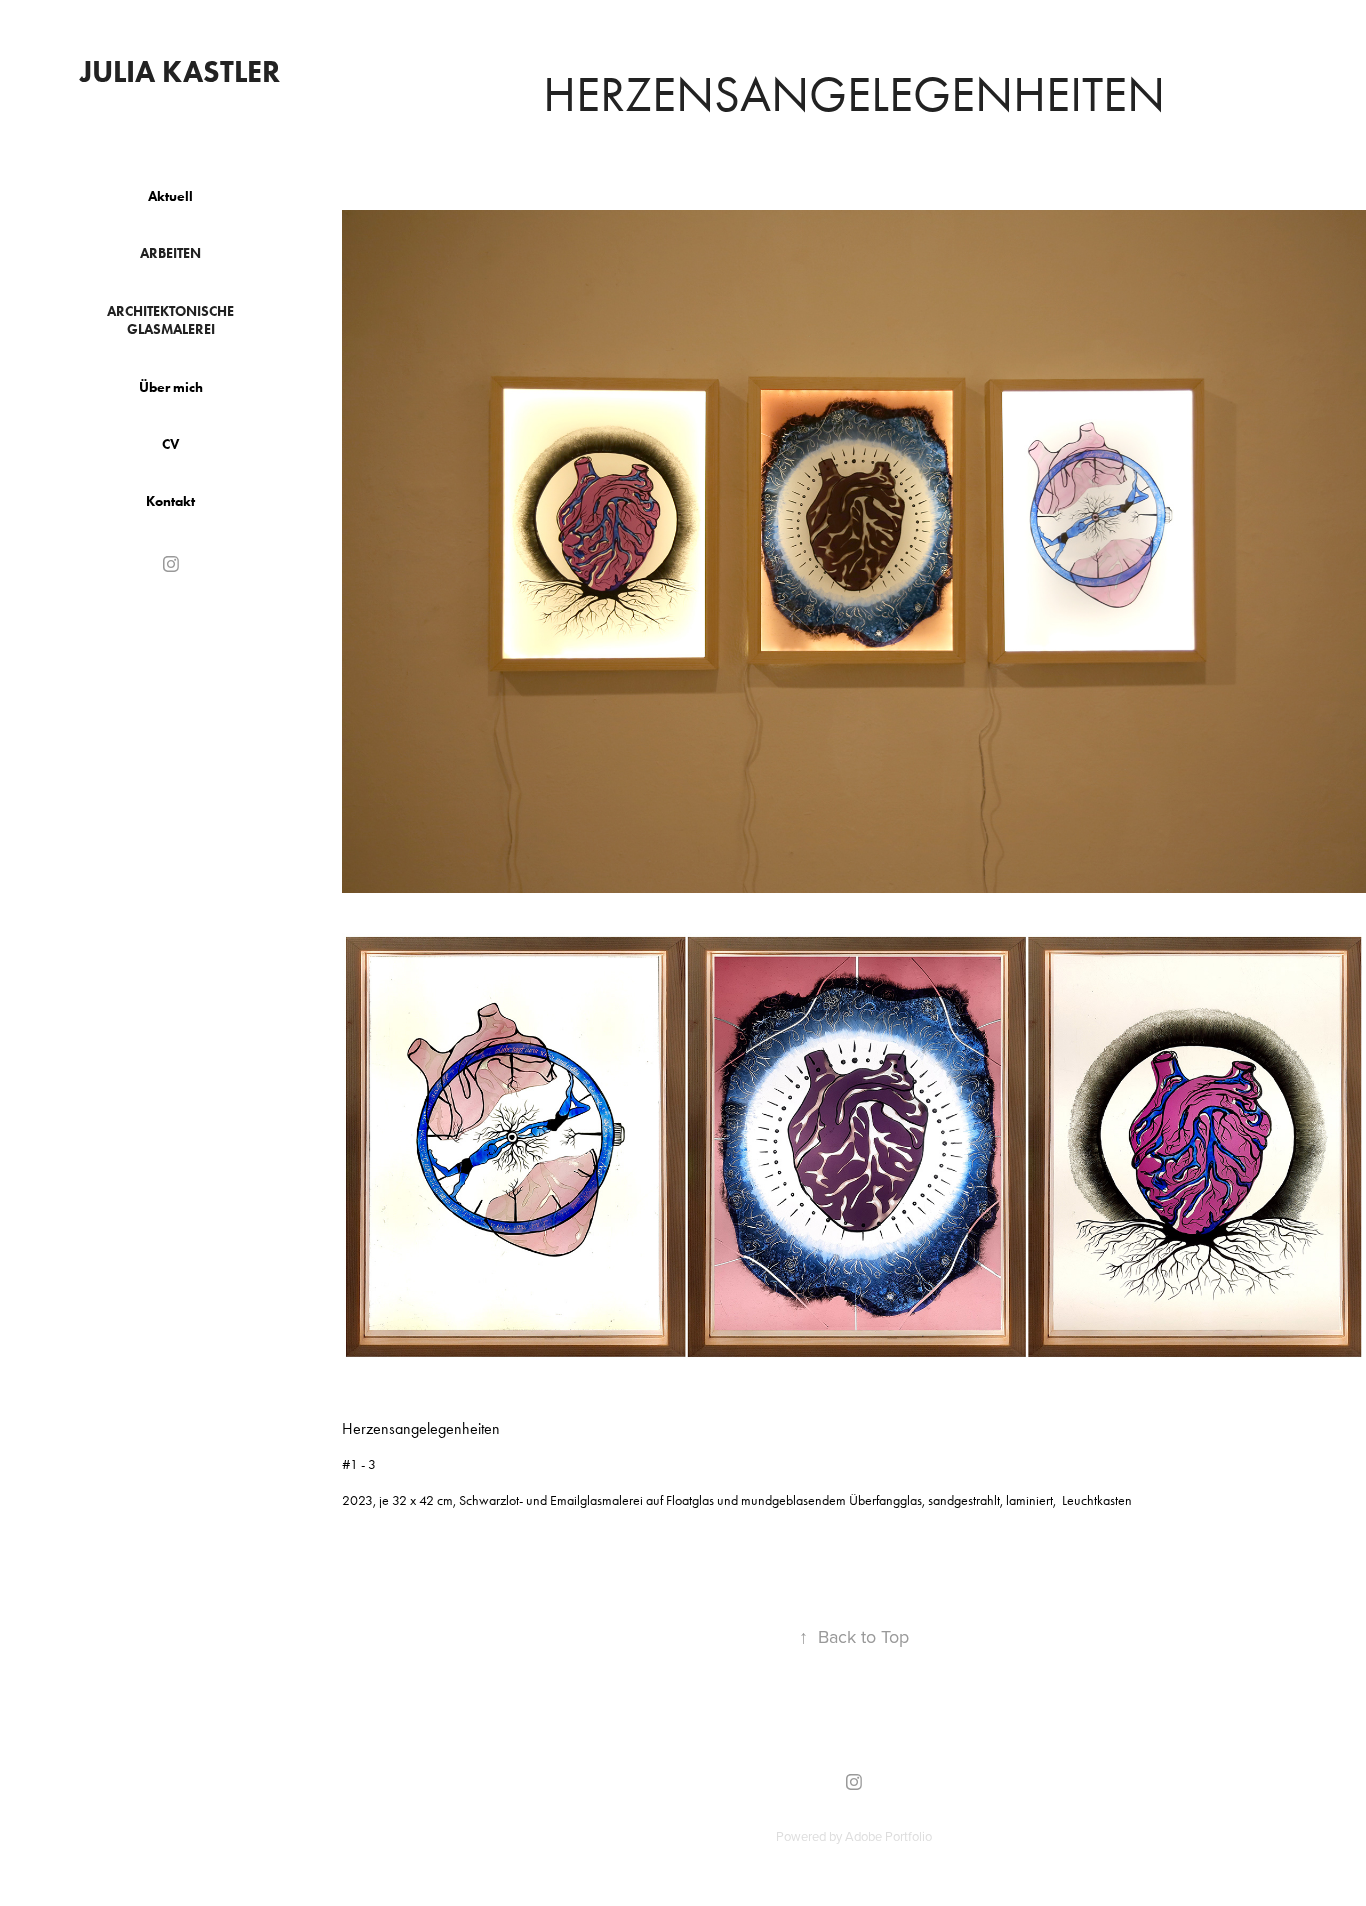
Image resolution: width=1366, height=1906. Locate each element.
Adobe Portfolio (888, 1836)
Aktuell (170, 196)
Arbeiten (170, 253)
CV (170, 444)
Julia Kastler (180, 71)
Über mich (171, 387)
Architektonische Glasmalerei (170, 320)
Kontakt (170, 501)
